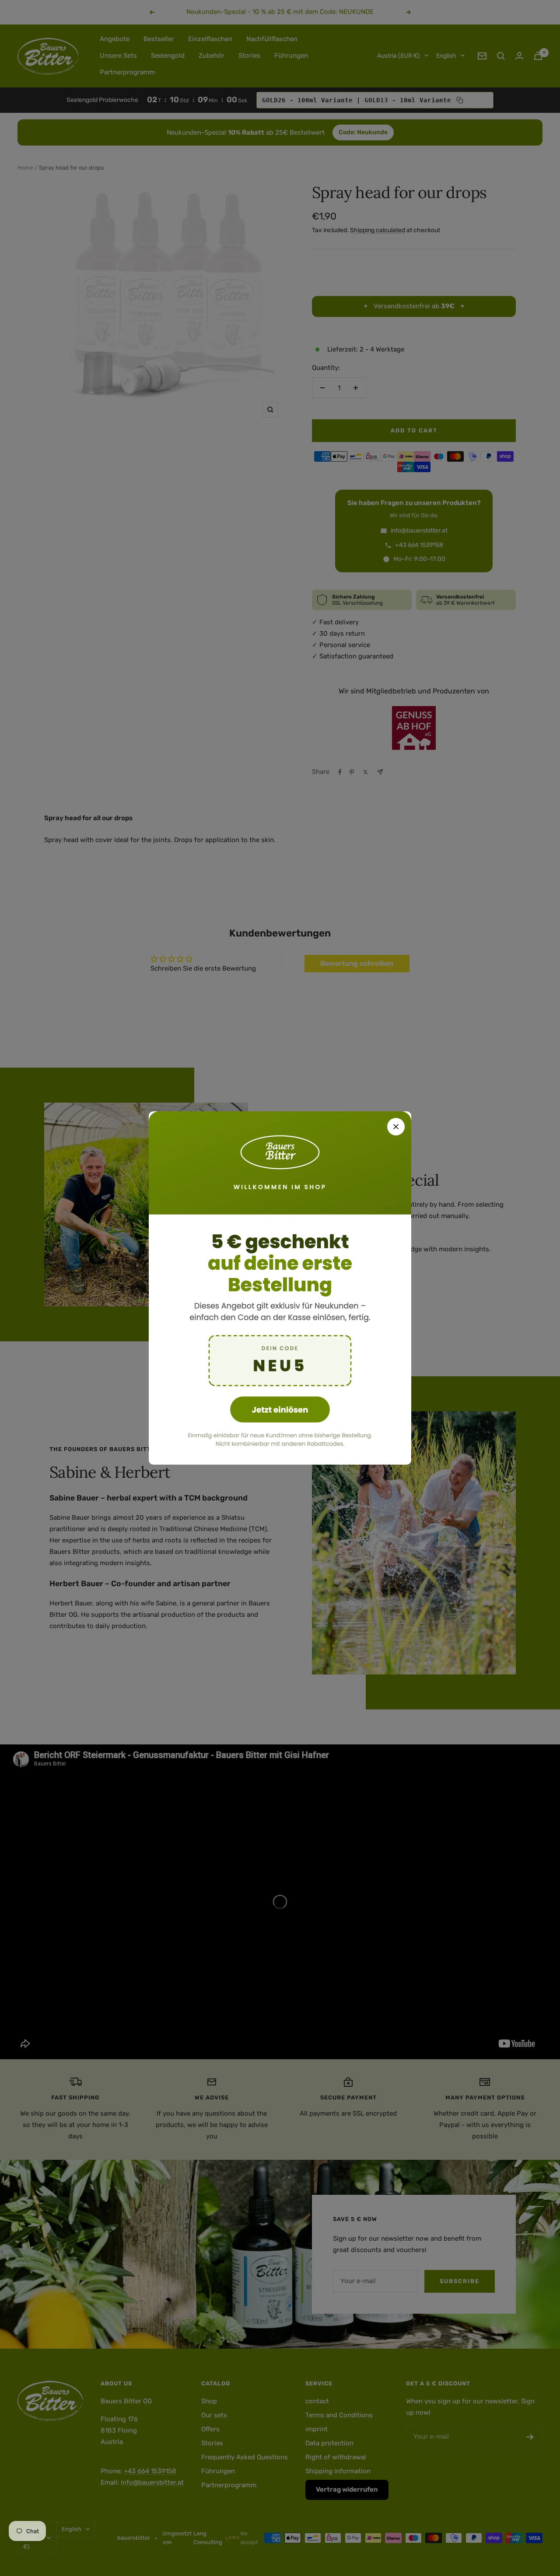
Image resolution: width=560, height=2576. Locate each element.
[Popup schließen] (396, 1127)
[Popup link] (280, 1288)
